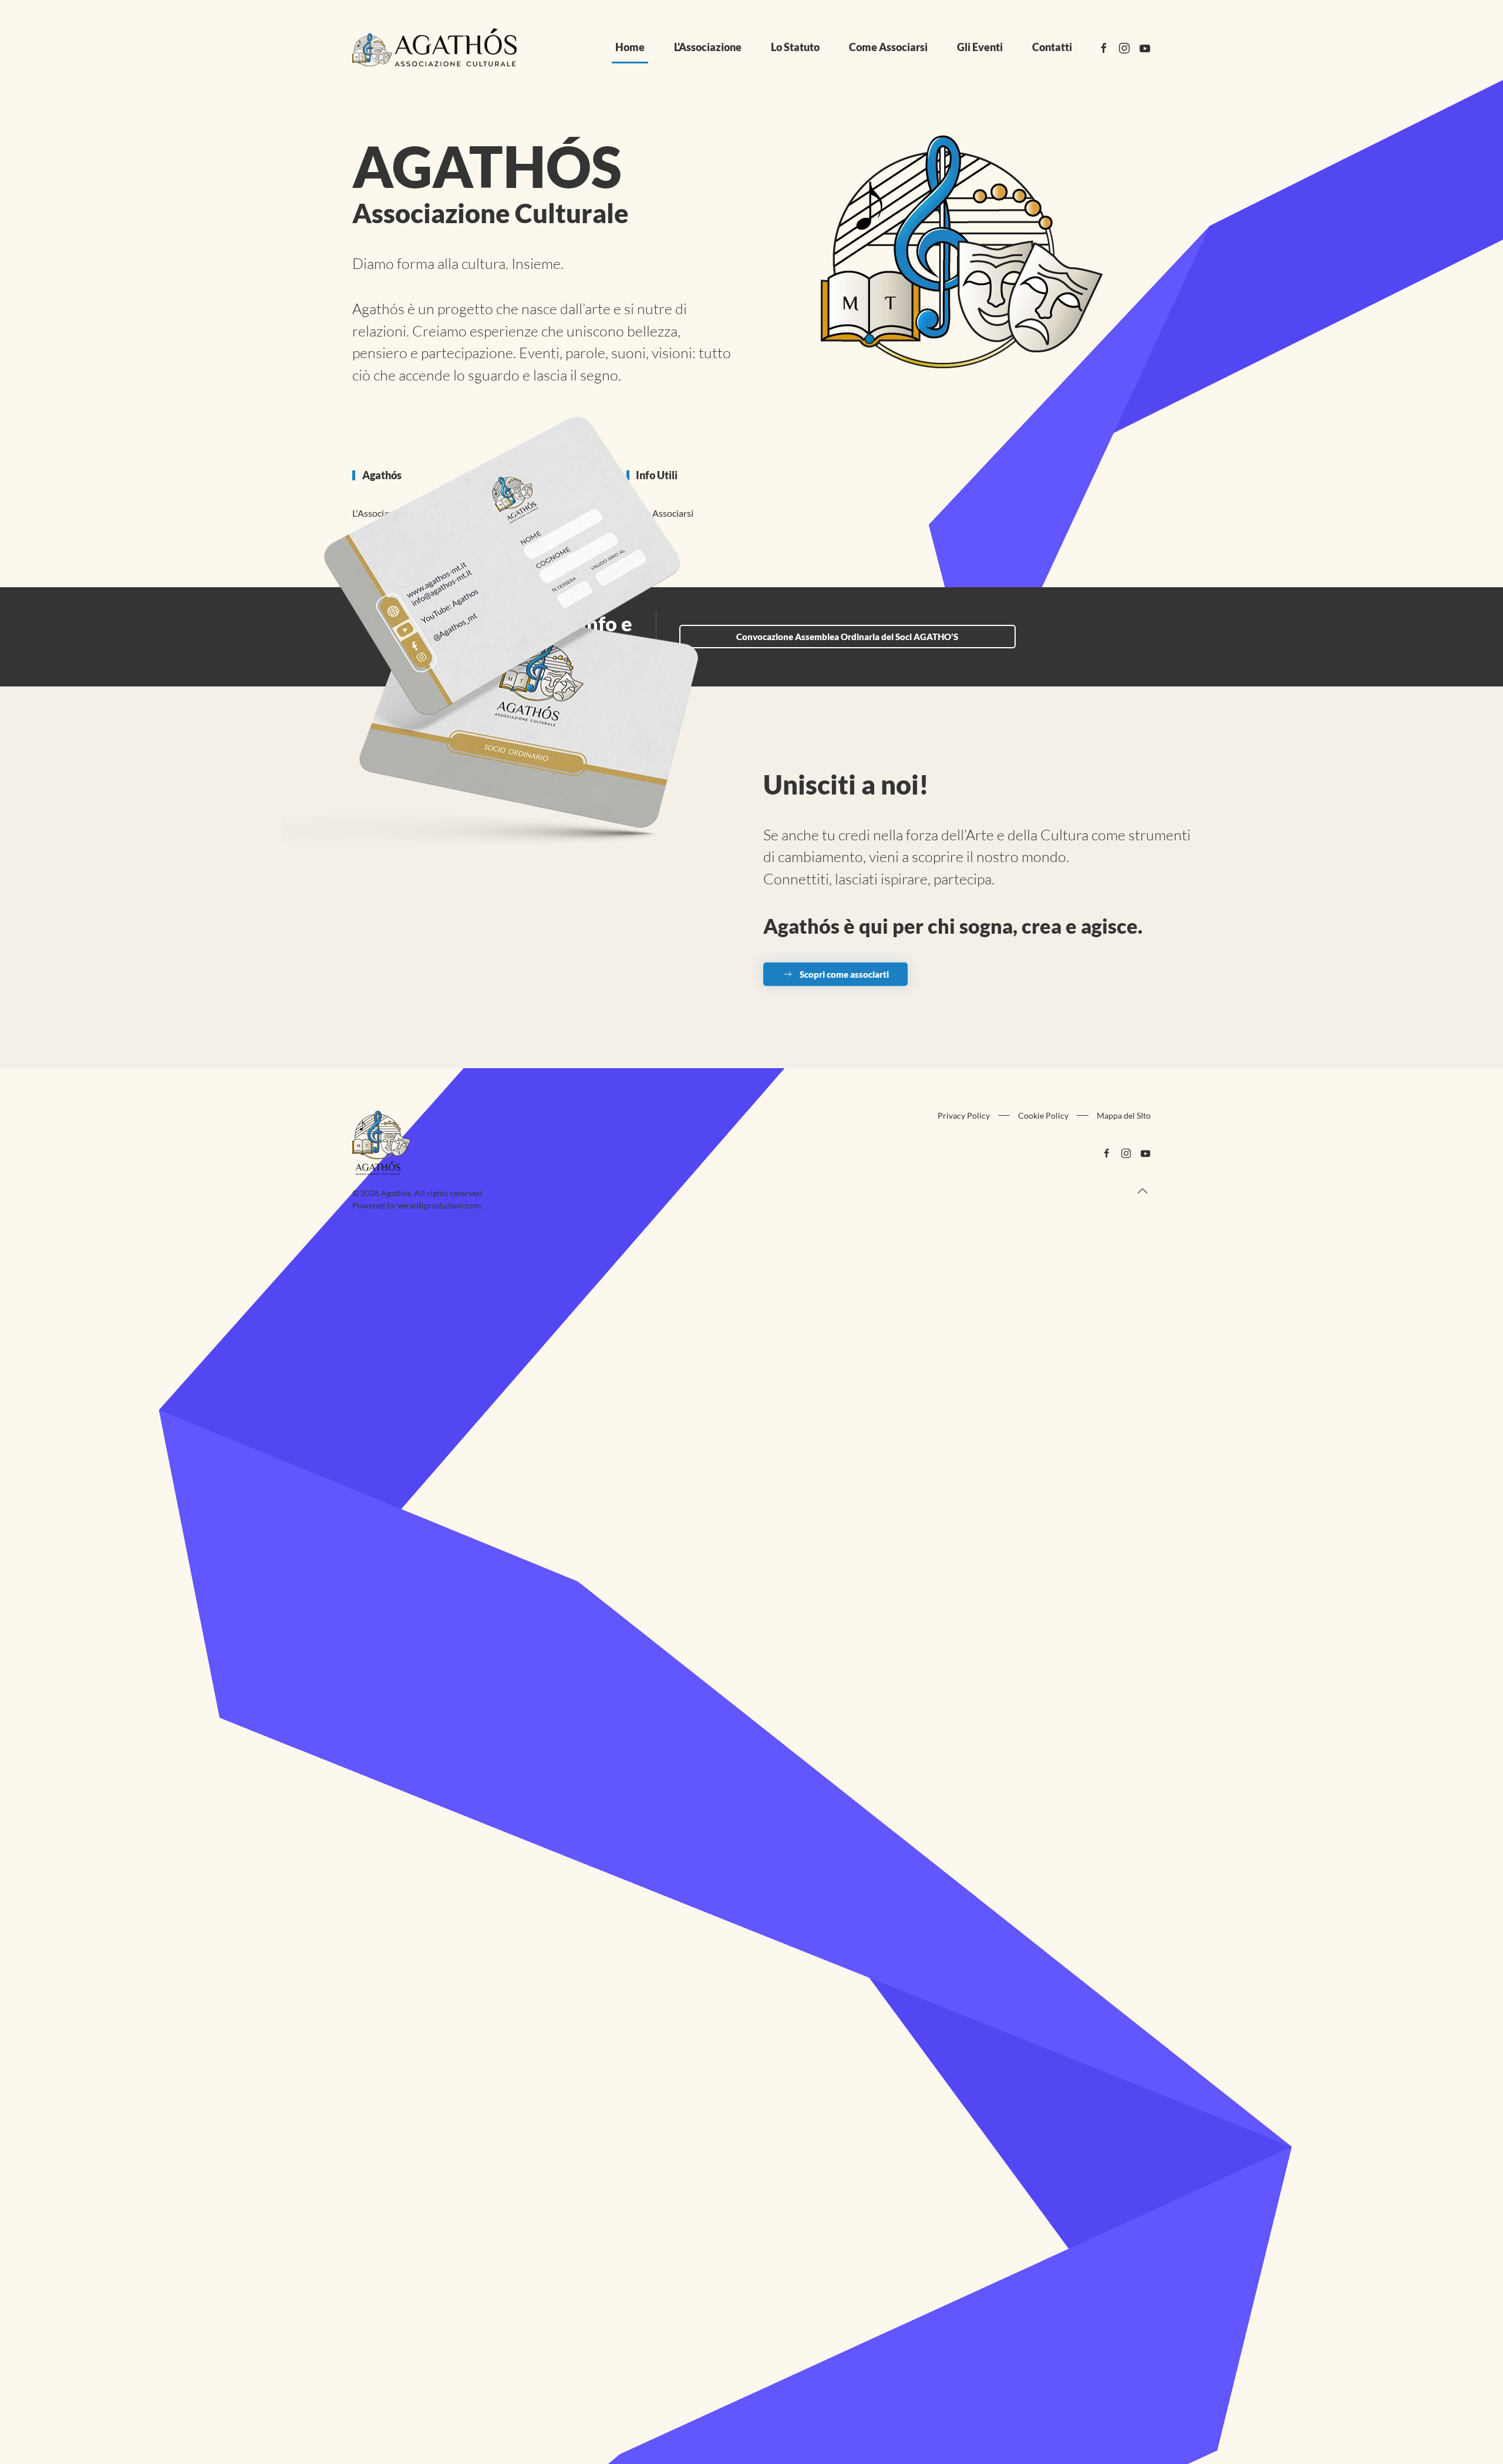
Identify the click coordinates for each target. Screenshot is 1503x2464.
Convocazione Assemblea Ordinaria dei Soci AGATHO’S (847, 637)
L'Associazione (708, 47)
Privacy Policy (964, 1115)
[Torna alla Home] (434, 47)
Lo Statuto (795, 47)
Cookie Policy (1043, 1115)
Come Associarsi (888, 47)
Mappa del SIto (1124, 1115)
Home (630, 47)
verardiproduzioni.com (439, 1205)
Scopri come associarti (844, 974)
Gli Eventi (980, 47)
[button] (1143, 1191)
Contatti (1052, 47)
